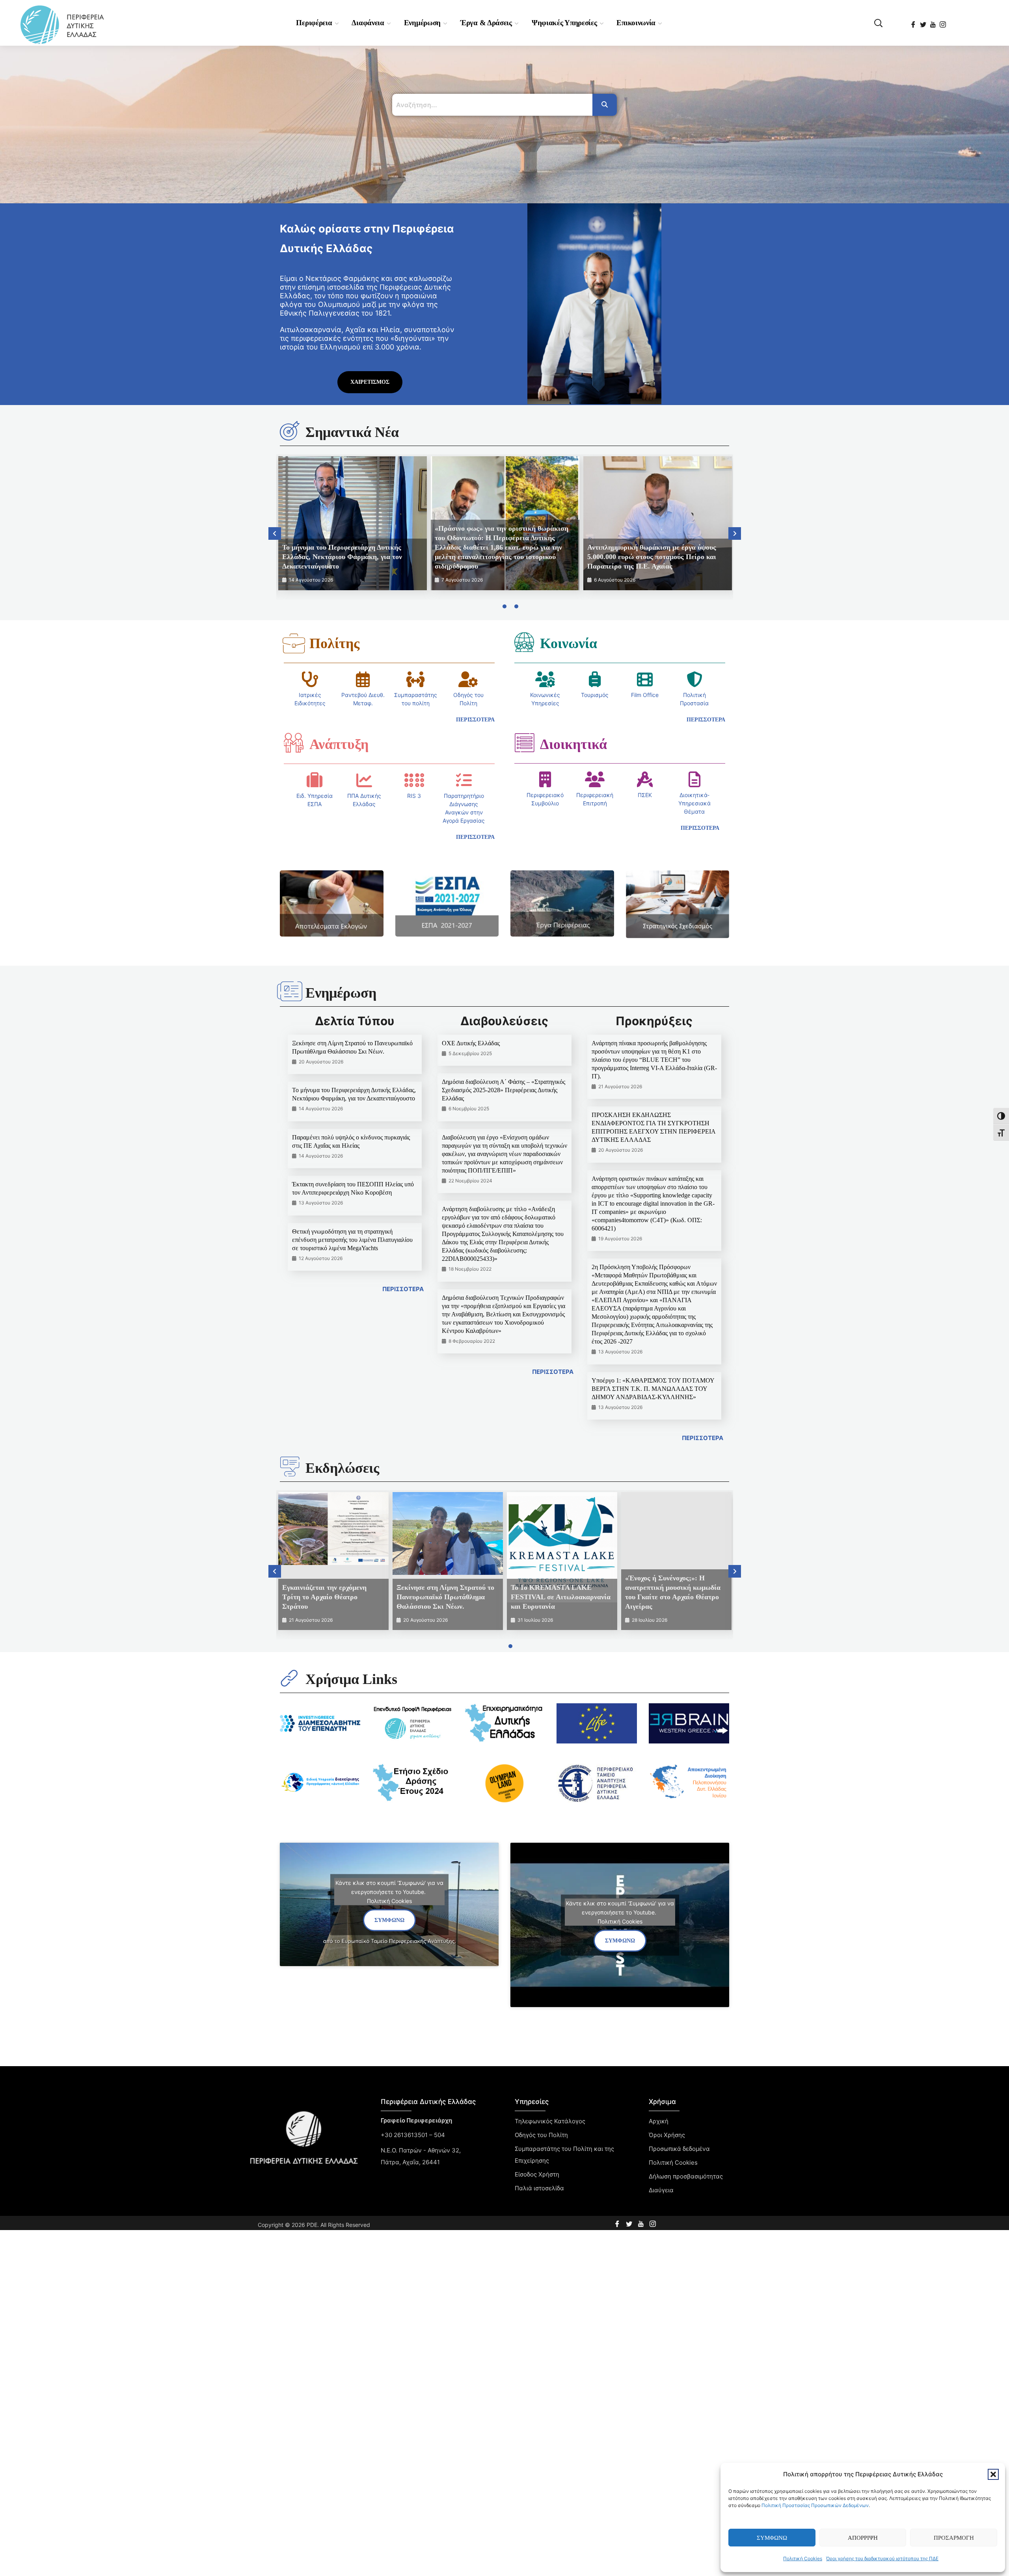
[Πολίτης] (294, 643)
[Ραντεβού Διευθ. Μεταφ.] (363, 679)
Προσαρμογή (954, 2538)
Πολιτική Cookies (803, 2558)
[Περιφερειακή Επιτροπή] (595, 779)
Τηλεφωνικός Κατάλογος (550, 2121)
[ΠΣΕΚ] (645, 779)
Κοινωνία (569, 643)
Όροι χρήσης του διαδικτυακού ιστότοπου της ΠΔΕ (882, 2558)
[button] (993, 2474)
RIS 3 (414, 796)
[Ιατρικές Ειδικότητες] (310, 679)
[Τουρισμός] (595, 679)
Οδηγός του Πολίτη (541, 2135)
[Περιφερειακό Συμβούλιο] (545, 779)
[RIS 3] (414, 780)
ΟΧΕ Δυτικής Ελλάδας (471, 1043)
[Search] (605, 105)
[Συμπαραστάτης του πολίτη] (415, 679)
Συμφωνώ (772, 2538)
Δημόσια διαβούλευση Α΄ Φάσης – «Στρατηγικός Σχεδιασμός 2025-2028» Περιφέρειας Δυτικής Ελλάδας (504, 1090)
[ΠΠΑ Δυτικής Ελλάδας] (364, 780)
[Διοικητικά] (524, 743)
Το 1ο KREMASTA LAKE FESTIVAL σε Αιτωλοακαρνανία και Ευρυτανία (561, 1597)
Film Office (645, 695)
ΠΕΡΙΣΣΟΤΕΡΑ (403, 1289)
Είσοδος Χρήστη (537, 2174)
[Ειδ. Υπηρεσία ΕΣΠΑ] (315, 780)
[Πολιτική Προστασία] (694, 679)
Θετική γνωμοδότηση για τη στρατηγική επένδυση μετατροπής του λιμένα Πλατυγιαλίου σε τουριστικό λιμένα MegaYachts (352, 1240)
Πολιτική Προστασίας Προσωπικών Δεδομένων (815, 2505)
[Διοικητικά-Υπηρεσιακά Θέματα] (694, 779)
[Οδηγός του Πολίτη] (468, 679)
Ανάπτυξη (339, 744)
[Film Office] (645, 679)
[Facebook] (914, 22)
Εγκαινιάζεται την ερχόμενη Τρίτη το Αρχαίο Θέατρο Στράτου (324, 1597)
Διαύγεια (661, 2190)
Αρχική (659, 2121)
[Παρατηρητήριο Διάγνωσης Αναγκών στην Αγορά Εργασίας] (464, 780)
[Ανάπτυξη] (294, 743)
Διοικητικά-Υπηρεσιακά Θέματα (694, 803)
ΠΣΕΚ (645, 795)
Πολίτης (334, 643)
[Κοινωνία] (524, 642)
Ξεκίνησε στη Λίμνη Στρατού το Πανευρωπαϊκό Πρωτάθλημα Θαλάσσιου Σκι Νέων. (445, 1597)
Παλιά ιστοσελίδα (539, 2188)
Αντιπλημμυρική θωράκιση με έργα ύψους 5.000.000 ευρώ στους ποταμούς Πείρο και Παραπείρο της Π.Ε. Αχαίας (652, 557)
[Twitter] (924, 22)
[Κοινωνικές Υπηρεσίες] (545, 679)
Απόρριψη (863, 2538)
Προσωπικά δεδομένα (679, 2149)
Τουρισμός (595, 695)
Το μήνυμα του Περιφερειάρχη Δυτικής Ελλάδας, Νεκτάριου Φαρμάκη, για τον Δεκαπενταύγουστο (342, 557)
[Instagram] (943, 22)
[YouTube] (934, 22)
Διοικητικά (573, 744)
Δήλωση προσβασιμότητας (686, 2176)
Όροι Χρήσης (667, 2135)
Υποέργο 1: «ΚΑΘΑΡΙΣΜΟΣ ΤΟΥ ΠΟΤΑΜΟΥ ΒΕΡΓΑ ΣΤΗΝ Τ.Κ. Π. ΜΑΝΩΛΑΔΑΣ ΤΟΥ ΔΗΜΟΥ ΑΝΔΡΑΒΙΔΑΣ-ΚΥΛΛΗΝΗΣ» (653, 1389)
